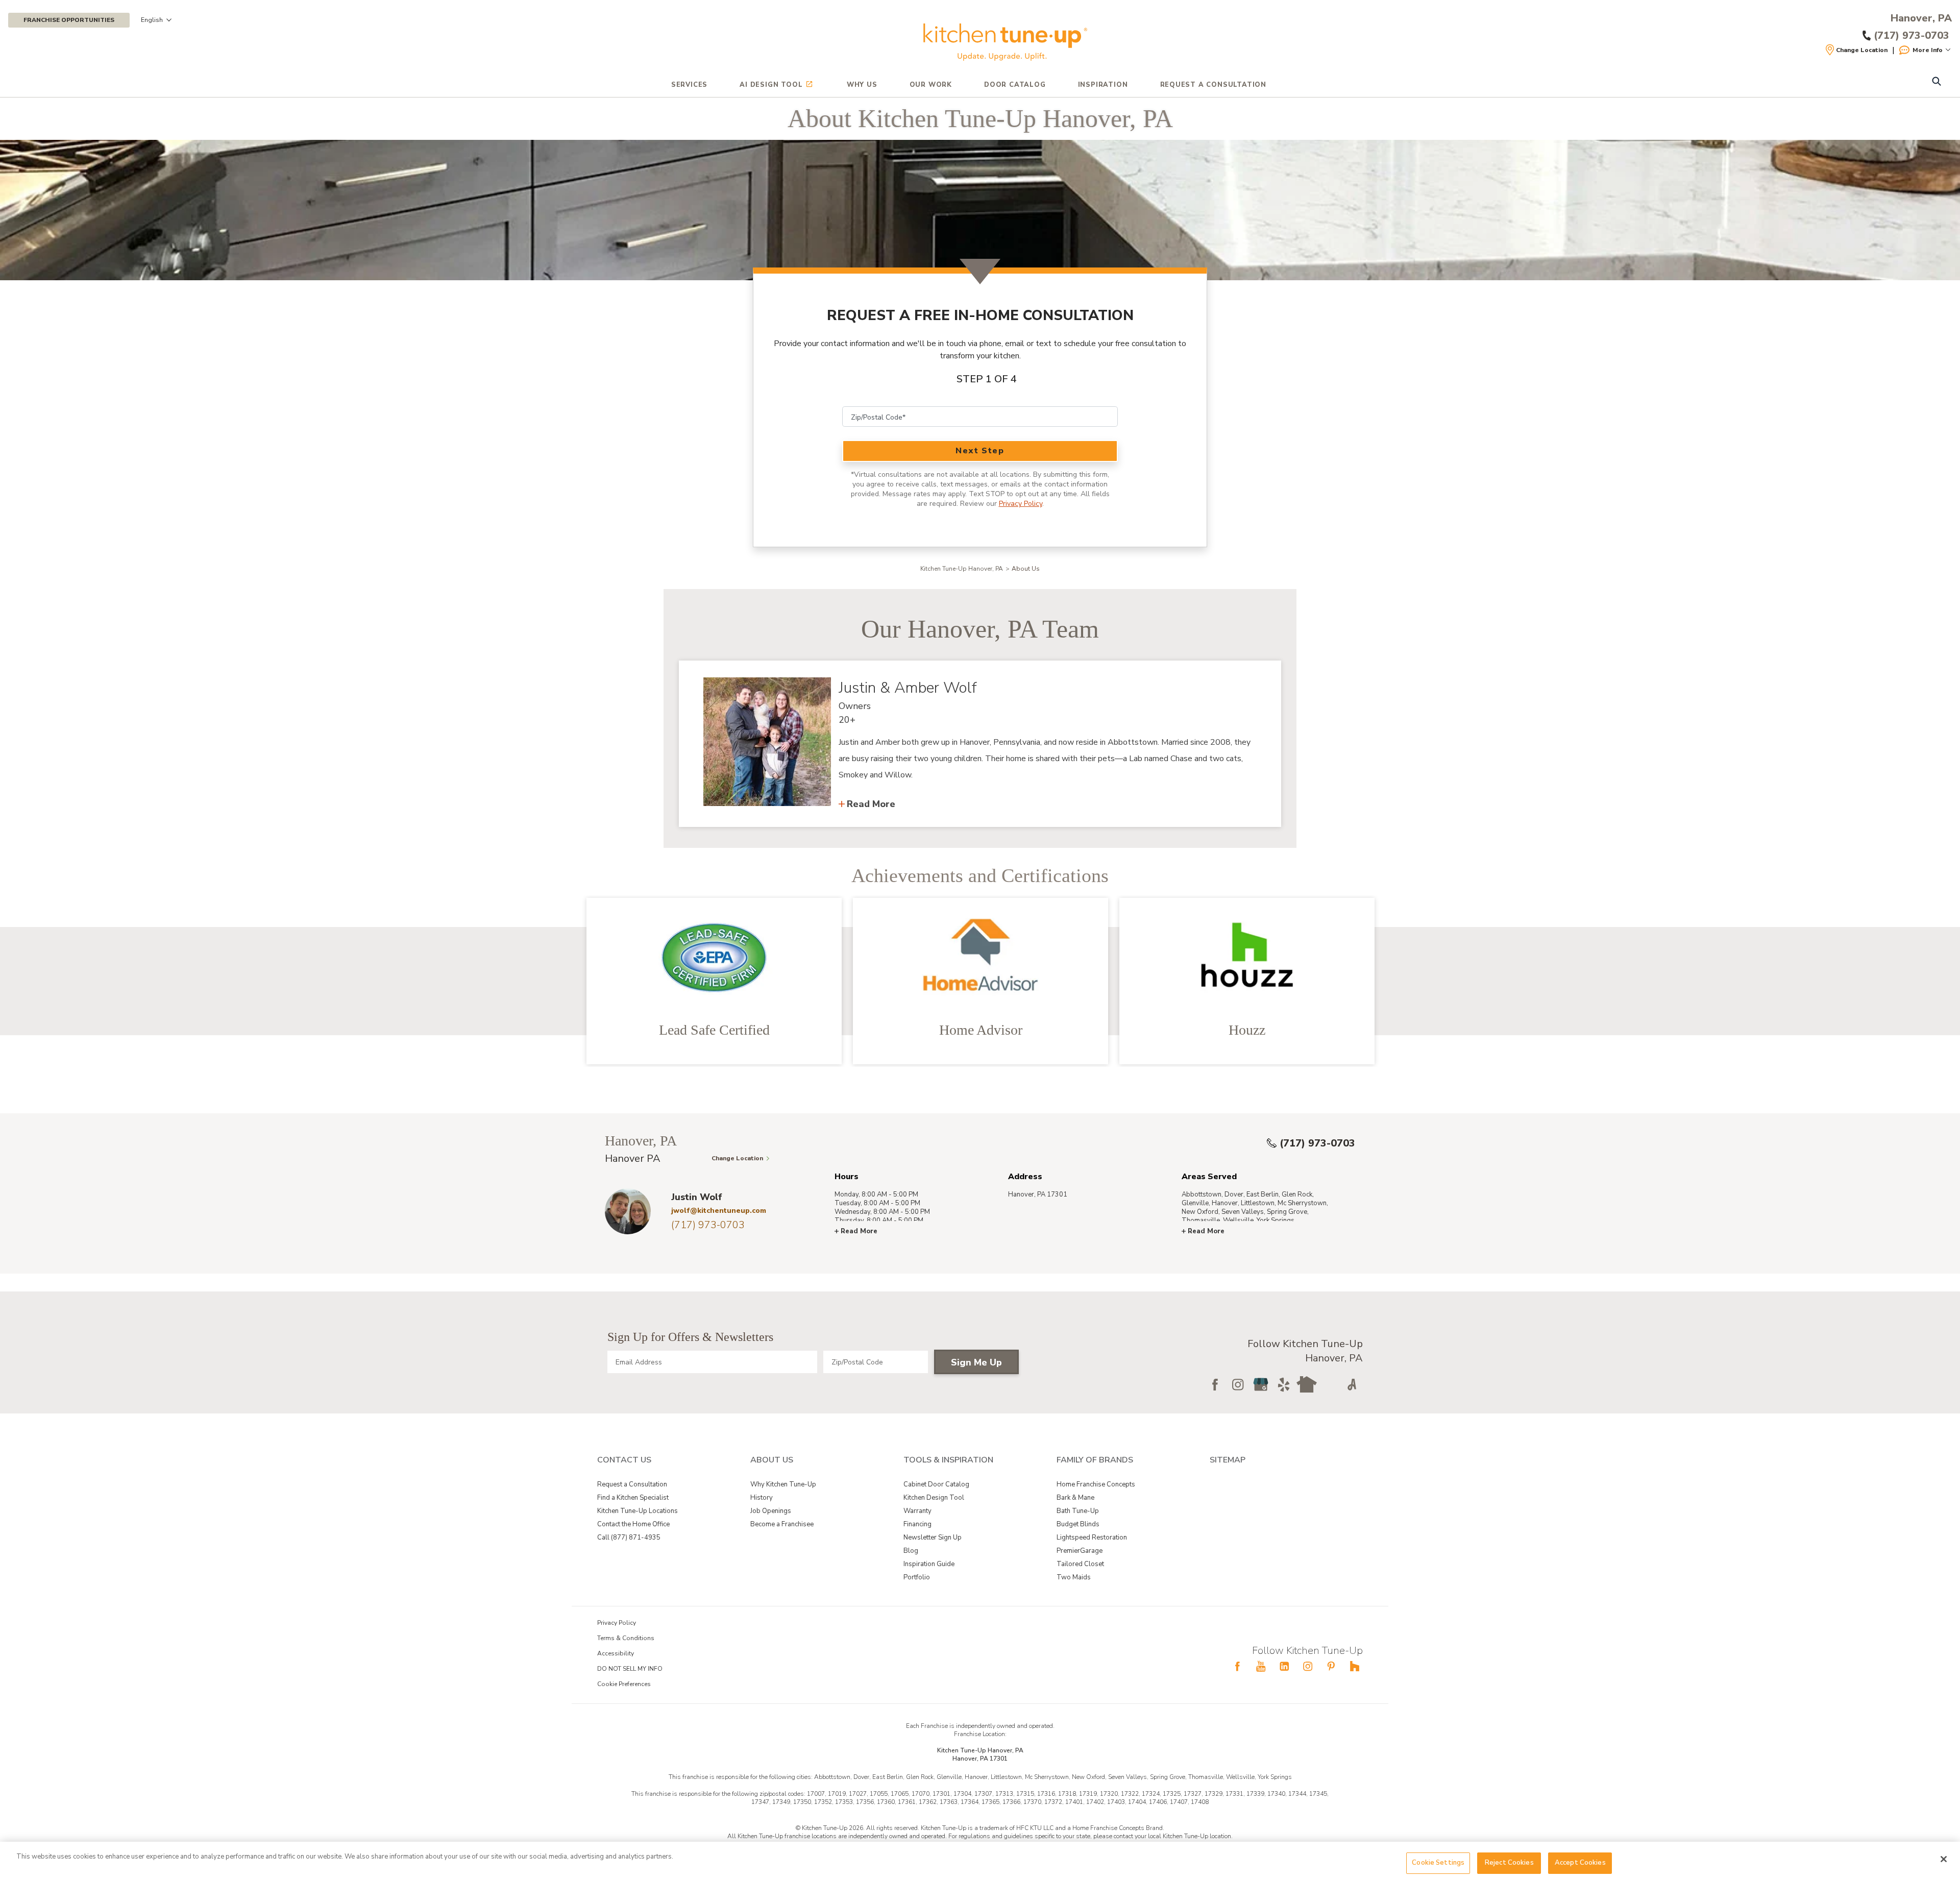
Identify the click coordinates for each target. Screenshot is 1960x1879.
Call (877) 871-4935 (629, 1538)
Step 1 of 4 (987, 379)
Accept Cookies (1580, 1863)
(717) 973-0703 (1317, 1143)
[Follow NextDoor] (1307, 1384)
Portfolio (917, 1577)
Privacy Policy (1021, 504)
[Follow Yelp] (1284, 1384)
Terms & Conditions (626, 1638)
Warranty (917, 1511)
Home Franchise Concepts (1096, 1484)
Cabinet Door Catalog (936, 1484)
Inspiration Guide (929, 1564)
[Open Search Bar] (1936, 82)
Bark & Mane (1075, 1498)
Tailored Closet (1080, 1564)
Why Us (862, 85)
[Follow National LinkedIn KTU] (1284, 1666)
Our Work (931, 85)
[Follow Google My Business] (1261, 1384)
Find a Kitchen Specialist (633, 1498)
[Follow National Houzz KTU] (1355, 1666)
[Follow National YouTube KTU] (1261, 1666)
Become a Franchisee (782, 1524)
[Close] (1944, 1859)
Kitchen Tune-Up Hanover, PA (962, 569)
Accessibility (616, 1653)
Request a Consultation (632, 1484)
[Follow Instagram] (1238, 1384)
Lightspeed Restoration (1092, 1538)
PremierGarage (1080, 1551)
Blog (911, 1551)
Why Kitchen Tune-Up (783, 1484)
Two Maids (1074, 1577)
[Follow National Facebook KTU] (1237, 1666)
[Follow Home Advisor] (1330, 1384)
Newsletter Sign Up (933, 1538)
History (762, 1498)
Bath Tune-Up (1078, 1511)
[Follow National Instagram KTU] (1308, 1666)
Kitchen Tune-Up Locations (638, 1511)
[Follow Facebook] (1215, 1384)
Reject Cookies (1509, 1863)
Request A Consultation (1214, 85)
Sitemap (1228, 1460)
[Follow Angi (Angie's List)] (1353, 1384)
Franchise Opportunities (69, 20)
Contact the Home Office (633, 1524)
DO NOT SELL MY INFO (630, 1669)
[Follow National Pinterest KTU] (1331, 1666)
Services (689, 85)
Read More (871, 804)
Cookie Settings (1438, 1863)
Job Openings (771, 1511)
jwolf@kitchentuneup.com (719, 1211)
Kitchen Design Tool (934, 1498)
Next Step (980, 451)
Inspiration (1103, 85)
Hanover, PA (1921, 18)
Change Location (1862, 50)
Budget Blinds (1078, 1524)
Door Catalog (1015, 85)
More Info (1928, 50)
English (152, 20)
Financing (917, 1524)
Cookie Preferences (624, 1684)
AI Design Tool (771, 85)
